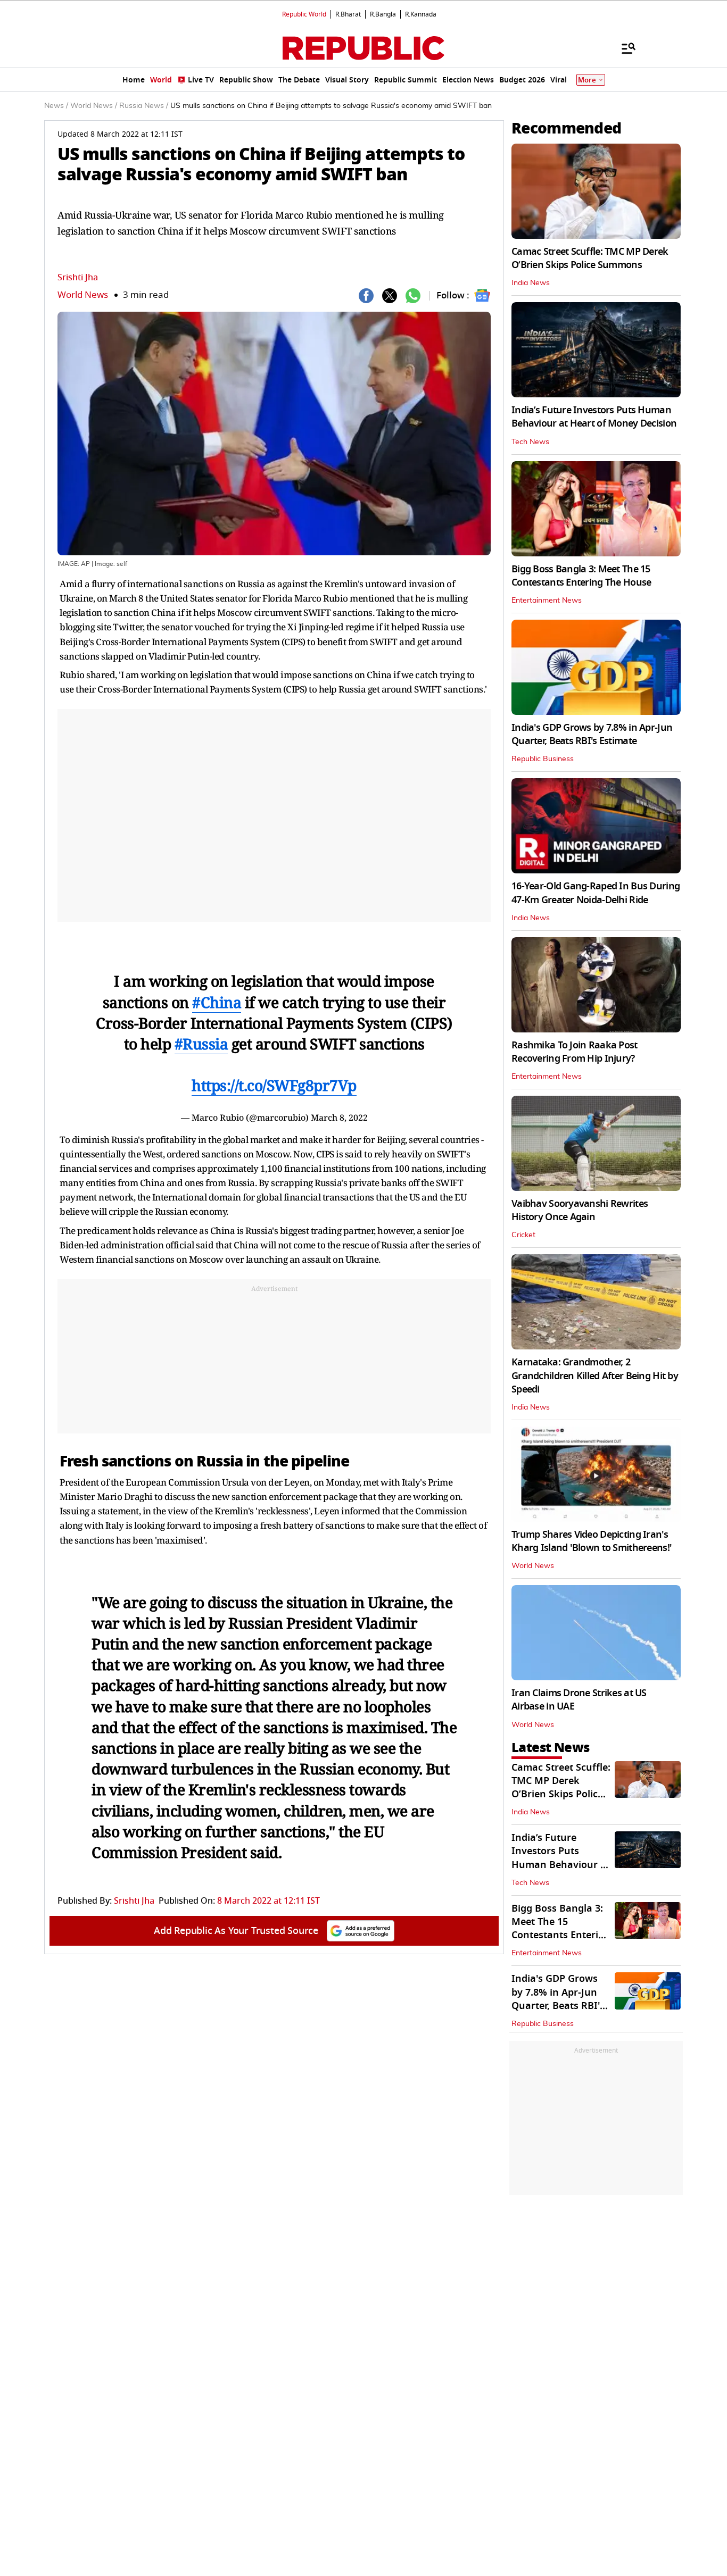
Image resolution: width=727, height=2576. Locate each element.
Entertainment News (547, 601)
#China (217, 1002)
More (587, 80)
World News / (94, 106)
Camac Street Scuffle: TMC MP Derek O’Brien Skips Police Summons (590, 258)
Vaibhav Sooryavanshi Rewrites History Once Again (580, 1210)
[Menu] (623, 48)
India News (531, 283)
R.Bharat (348, 14)
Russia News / (144, 106)
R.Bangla (383, 14)
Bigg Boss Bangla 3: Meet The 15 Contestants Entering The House (581, 576)
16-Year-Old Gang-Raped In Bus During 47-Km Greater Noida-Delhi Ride (596, 893)
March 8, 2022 (339, 1118)
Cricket (523, 1235)
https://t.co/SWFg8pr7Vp (274, 1085)
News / (56, 106)
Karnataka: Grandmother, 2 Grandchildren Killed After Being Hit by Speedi (595, 1375)
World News (83, 295)
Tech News (530, 442)
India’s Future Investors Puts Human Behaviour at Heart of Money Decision (594, 417)
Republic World (304, 14)
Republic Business (543, 759)
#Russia (201, 1044)
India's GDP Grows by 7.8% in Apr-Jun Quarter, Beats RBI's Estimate (592, 734)
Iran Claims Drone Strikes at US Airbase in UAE (579, 1700)
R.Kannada (421, 14)
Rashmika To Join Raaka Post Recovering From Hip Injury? (575, 1052)
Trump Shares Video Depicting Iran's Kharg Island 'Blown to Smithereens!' (592, 1541)
